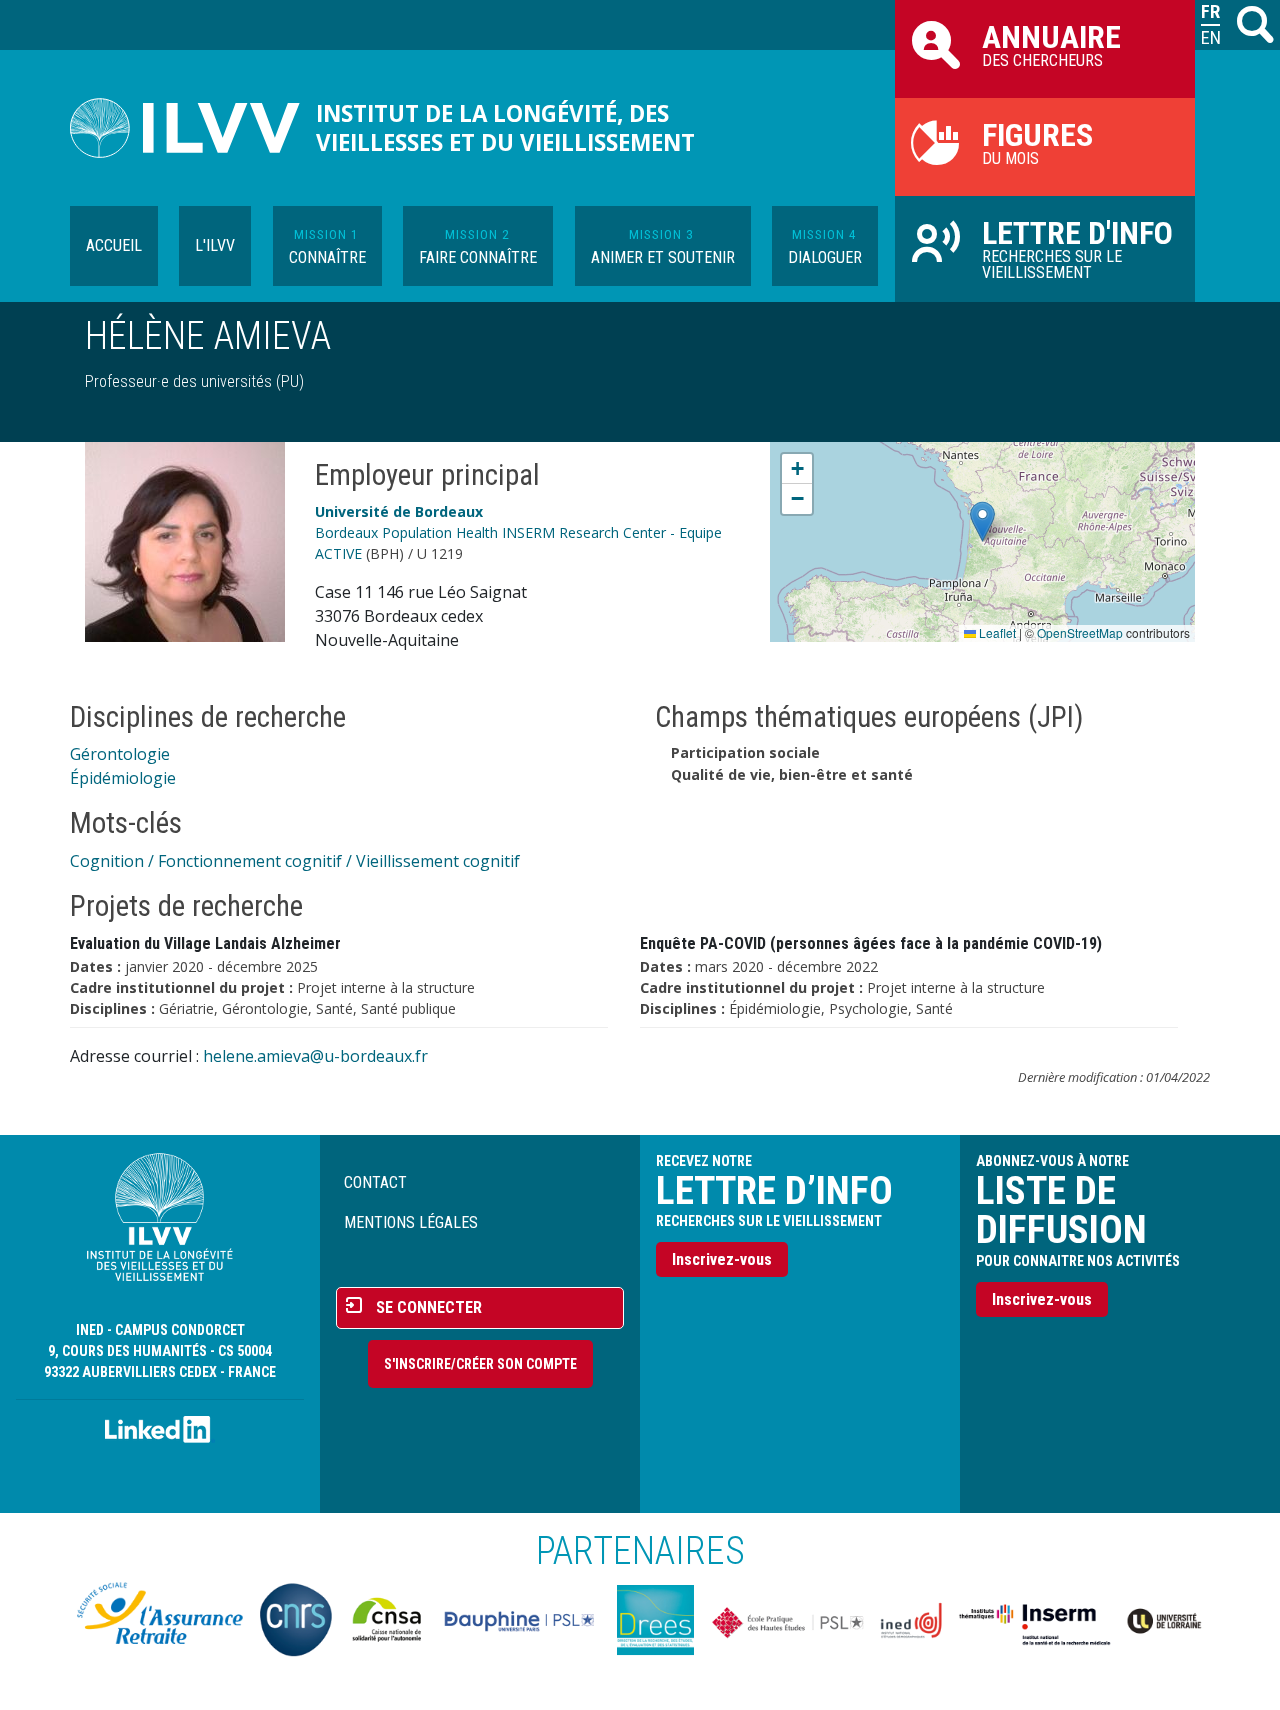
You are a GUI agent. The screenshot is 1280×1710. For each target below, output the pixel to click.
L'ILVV (215, 245)
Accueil (114, 245)
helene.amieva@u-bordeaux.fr (315, 1056)
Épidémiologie (123, 778)
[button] (982, 521)
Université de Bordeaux (399, 511)
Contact (375, 1182)
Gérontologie (120, 754)
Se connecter (429, 1307)
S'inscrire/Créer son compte (480, 1364)
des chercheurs (1051, 44)
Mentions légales (411, 1222)
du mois (1037, 142)
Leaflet (996, 632)
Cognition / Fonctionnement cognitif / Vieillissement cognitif (295, 861)
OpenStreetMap (1080, 632)
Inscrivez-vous (722, 1259)
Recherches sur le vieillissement (1077, 248)
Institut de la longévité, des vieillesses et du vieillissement (505, 128)
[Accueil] (193, 128)
